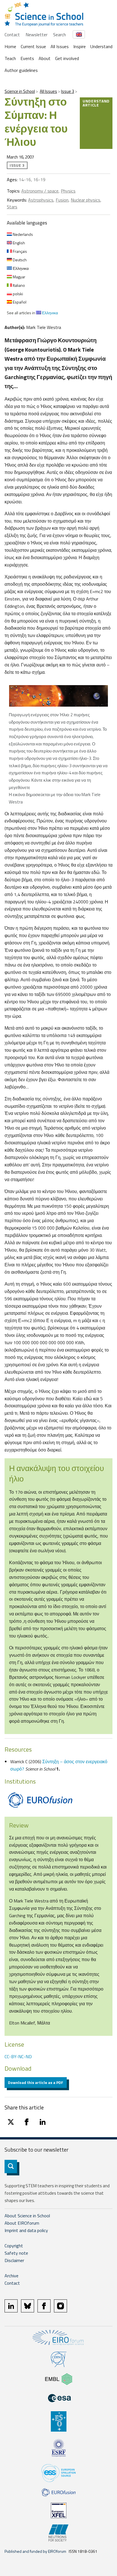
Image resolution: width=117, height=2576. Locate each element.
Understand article (96, 103)
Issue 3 (68, 91)
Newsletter (36, 35)
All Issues (60, 46)
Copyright (14, 2246)
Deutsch (19, 260)
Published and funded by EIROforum (35, 2551)
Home (10, 46)
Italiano (18, 285)
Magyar (19, 277)
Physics (68, 191)
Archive (12, 2276)
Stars (12, 207)
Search (59, 35)
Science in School (20, 91)
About (45, 58)
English (18, 243)
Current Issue (33, 46)
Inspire (80, 46)
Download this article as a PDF (36, 2082)
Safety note (16, 2253)
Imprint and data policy (26, 2230)
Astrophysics (41, 200)
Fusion (62, 200)
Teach (10, 58)
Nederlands (22, 234)
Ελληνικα (20, 268)
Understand (101, 46)
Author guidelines (21, 70)
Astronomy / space (40, 191)
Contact (12, 35)
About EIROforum (22, 2223)
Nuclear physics (85, 200)
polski (17, 294)
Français (19, 251)
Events (27, 58)
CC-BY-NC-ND (18, 2056)
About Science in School (27, 2216)
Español (19, 302)
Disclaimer (14, 2260)
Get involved (67, 58)
